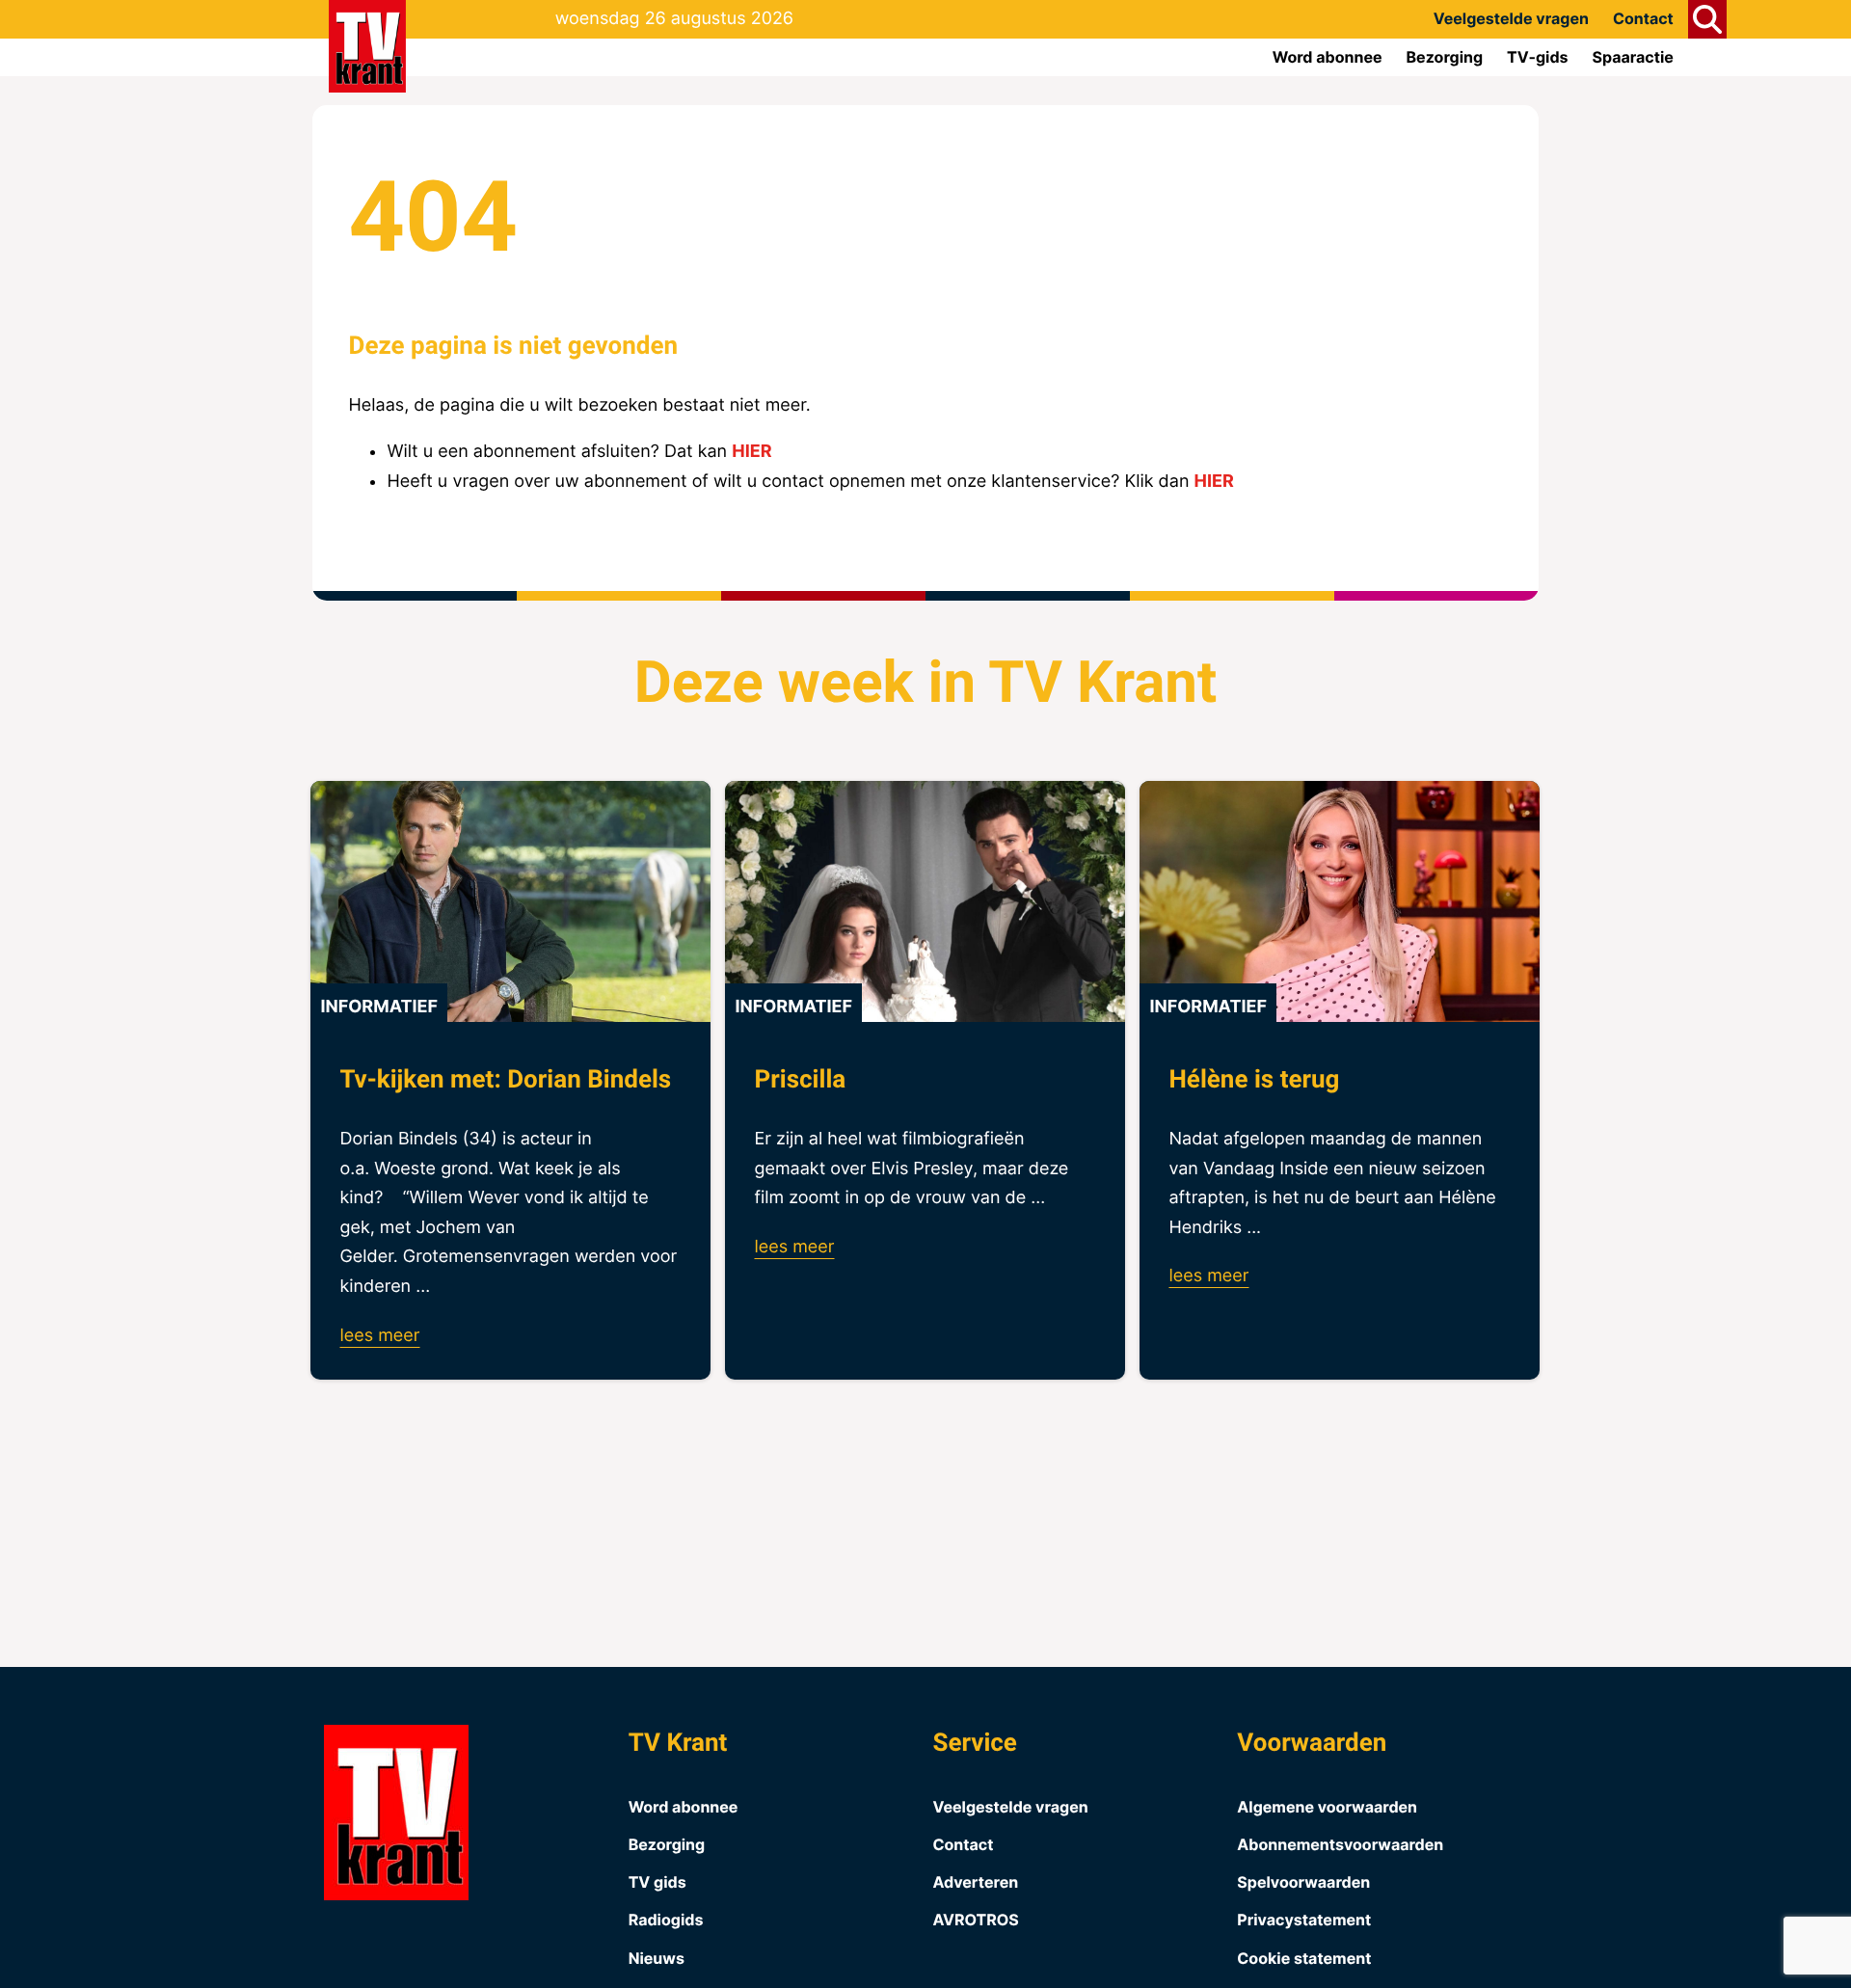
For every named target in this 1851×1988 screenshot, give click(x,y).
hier (751, 452)
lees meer (379, 1336)
